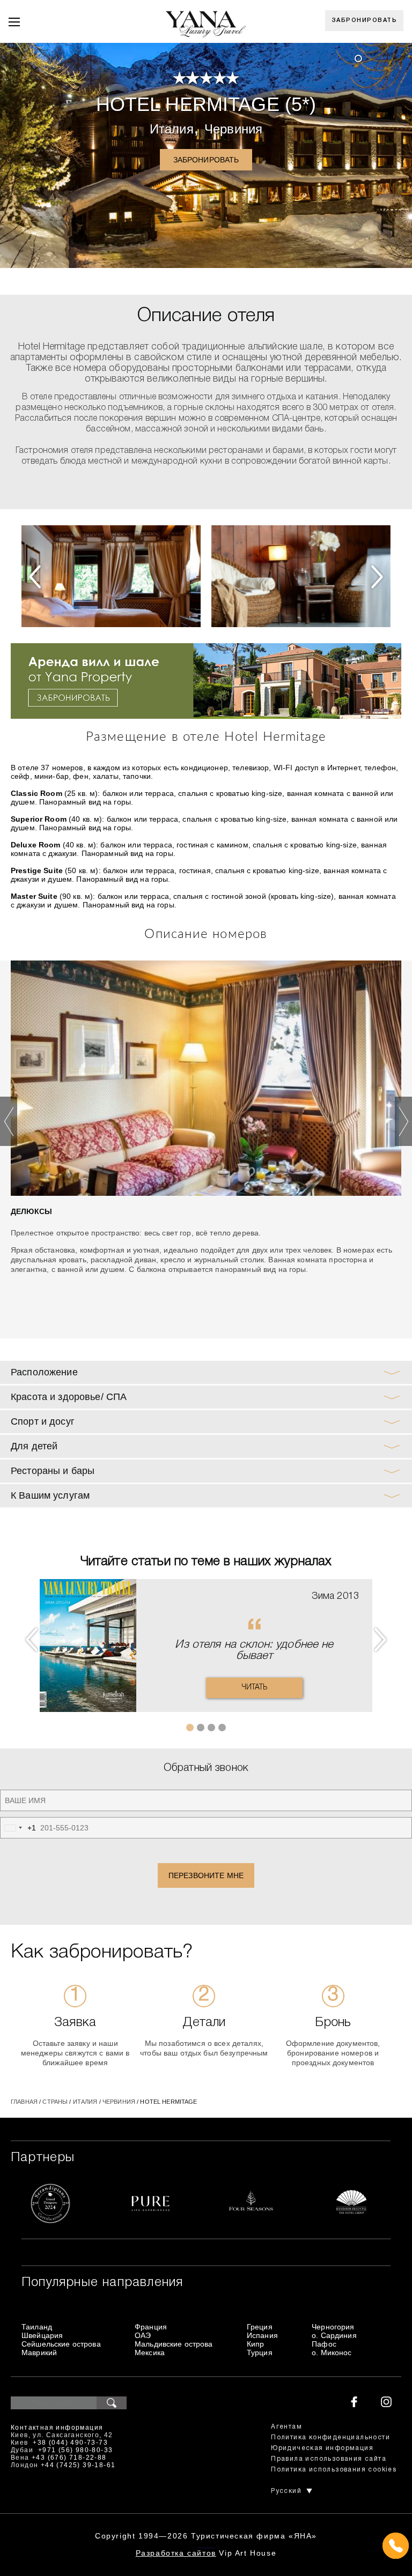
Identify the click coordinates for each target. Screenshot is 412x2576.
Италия (172, 129)
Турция (260, 2352)
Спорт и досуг (43, 1421)
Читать (255, 1688)
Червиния (233, 129)
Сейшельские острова (61, 2344)
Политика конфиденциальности (330, 2437)
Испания (262, 2335)
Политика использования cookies (334, 2470)
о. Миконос (332, 2352)
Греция (260, 2327)
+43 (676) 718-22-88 (69, 2458)
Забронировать (365, 20)
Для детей (34, 1446)
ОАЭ (143, 2335)
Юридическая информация (322, 2448)
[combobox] (18, 1828)
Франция (151, 2327)
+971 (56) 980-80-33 (76, 2450)
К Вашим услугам (50, 1495)
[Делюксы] (206, 1078)
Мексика (150, 2352)
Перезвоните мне (206, 1875)
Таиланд (37, 2327)
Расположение (44, 1372)
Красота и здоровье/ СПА (69, 1397)
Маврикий (39, 2352)
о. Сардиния (334, 2335)
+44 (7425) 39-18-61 (78, 2465)
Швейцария (42, 2335)
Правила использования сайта (329, 2459)
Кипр (256, 2344)
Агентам (286, 2427)
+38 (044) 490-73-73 (70, 2443)
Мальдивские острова (174, 2344)
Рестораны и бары (53, 1471)
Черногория (333, 2327)
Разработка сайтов (176, 2553)
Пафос (324, 2344)
